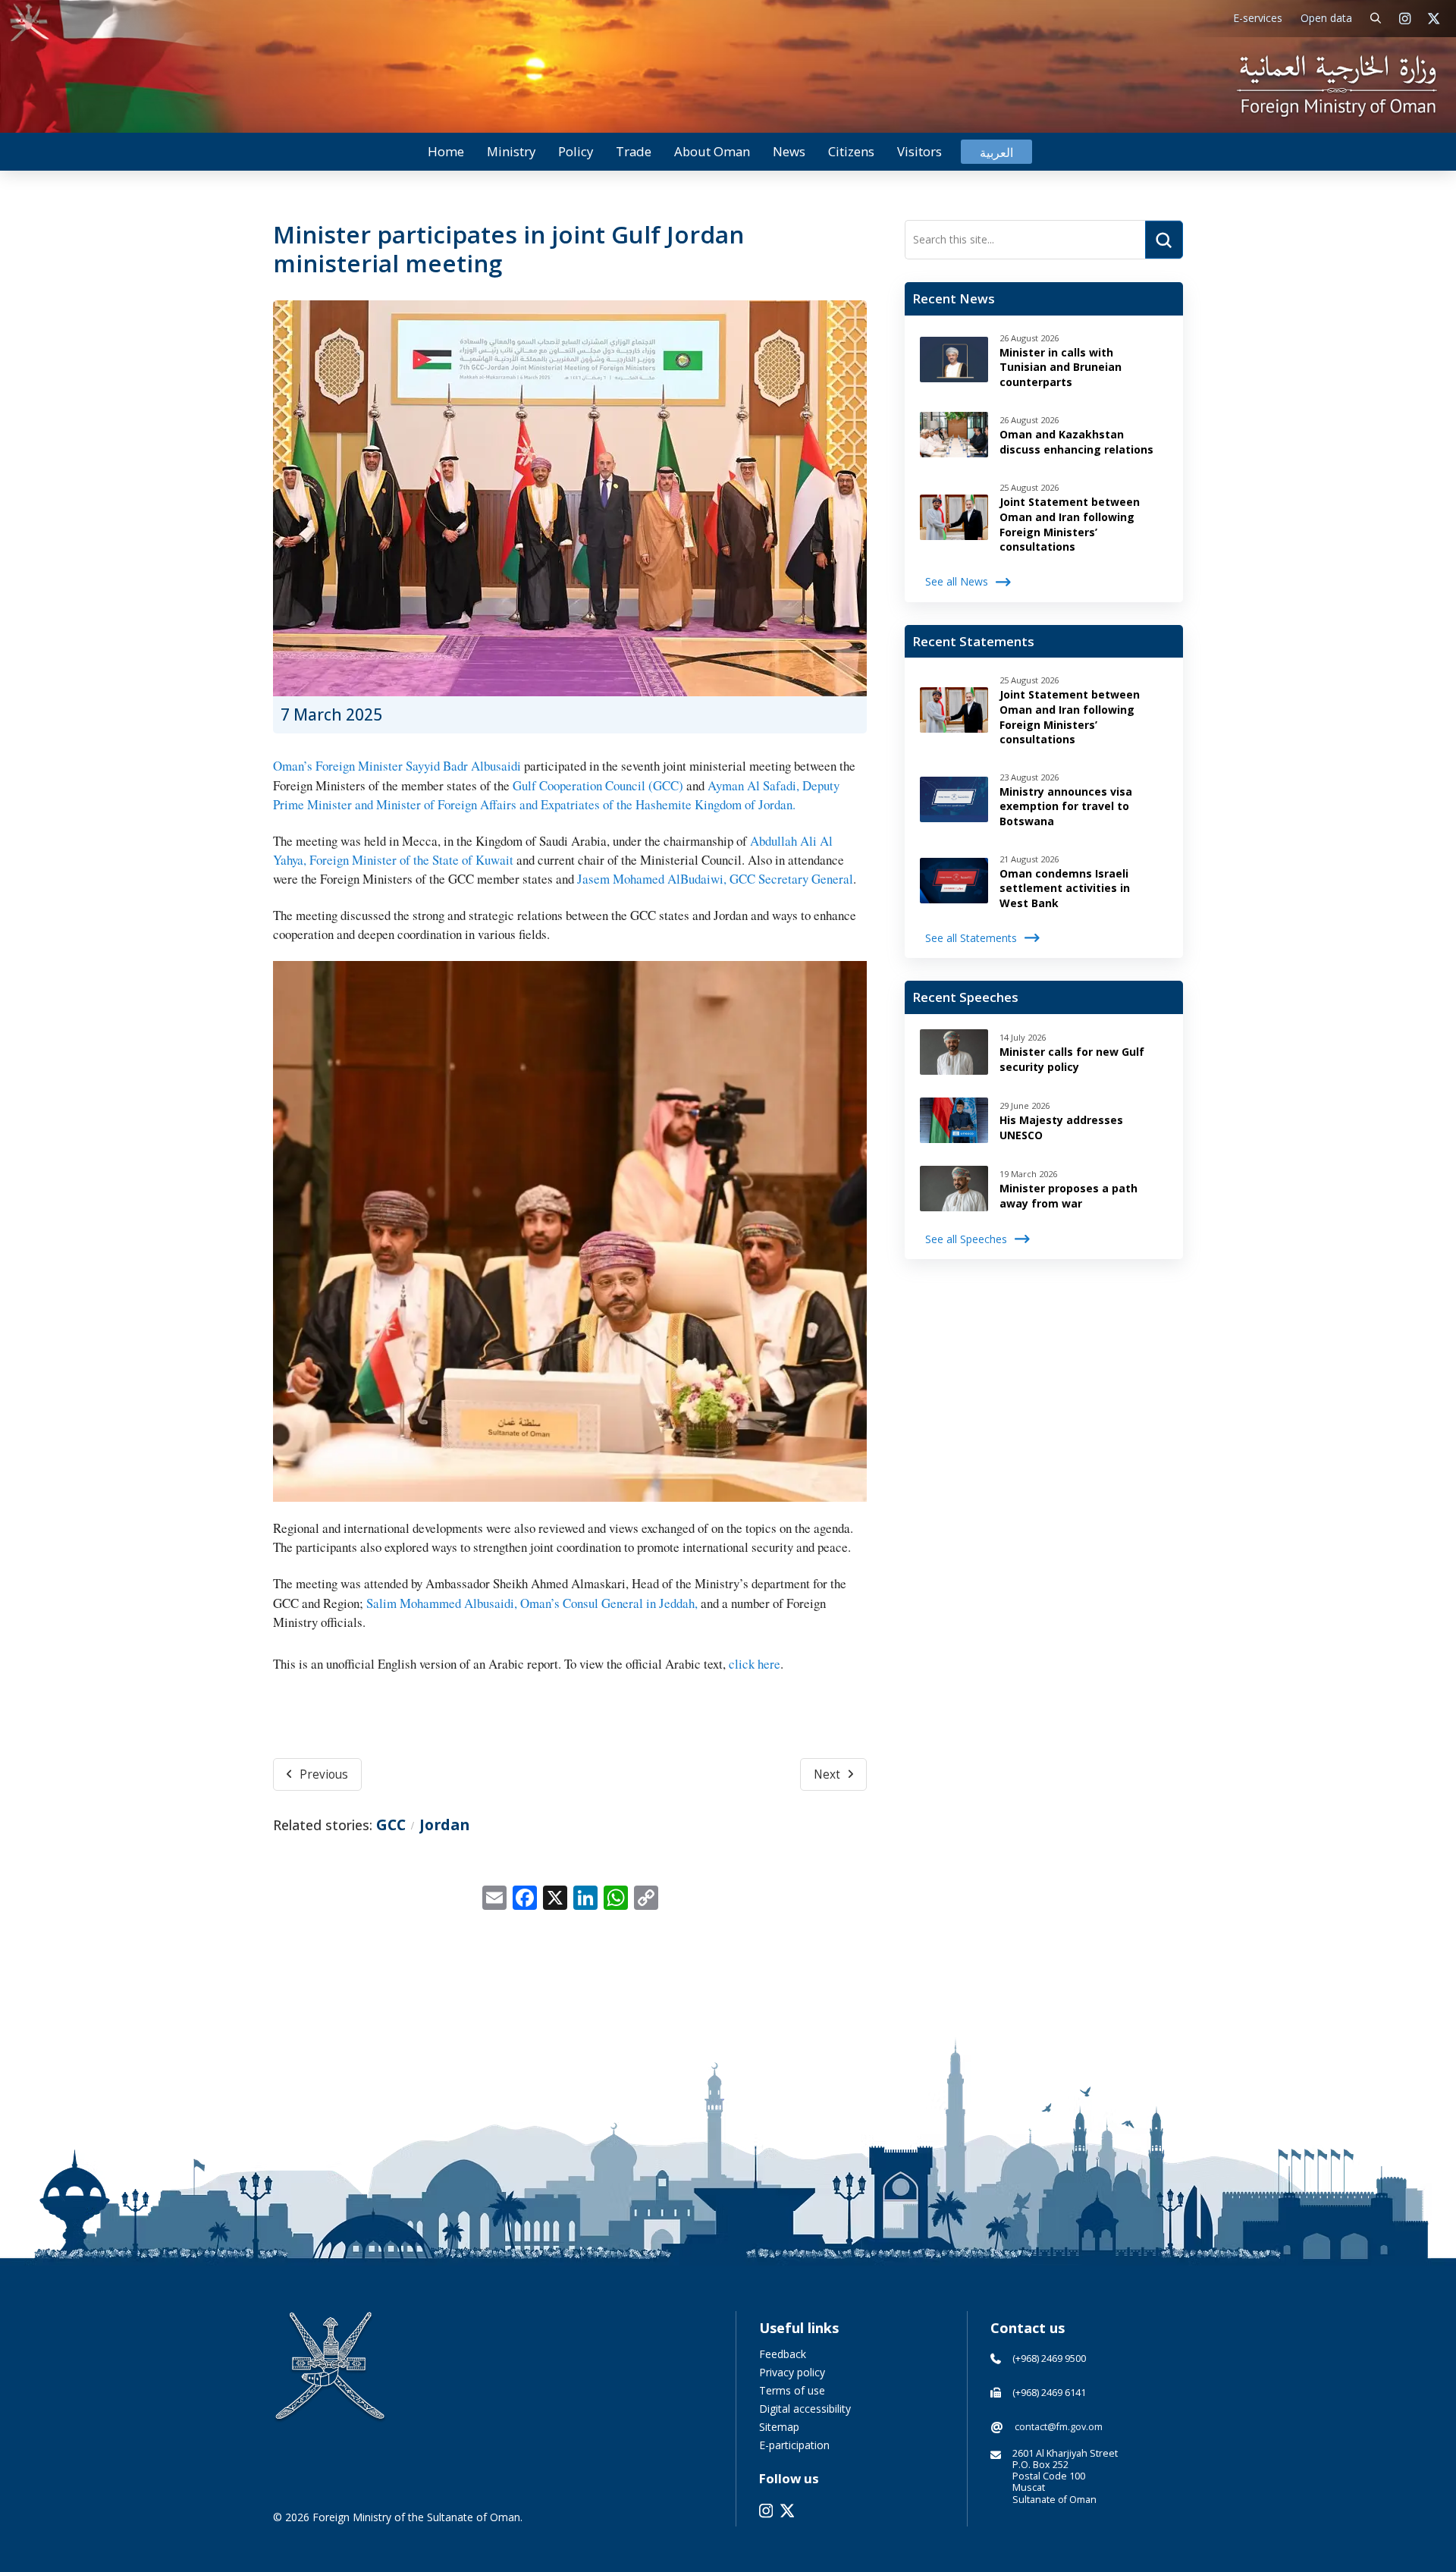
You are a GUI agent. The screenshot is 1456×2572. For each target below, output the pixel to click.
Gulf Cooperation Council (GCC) (598, 785)
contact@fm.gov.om (1059, 2427)
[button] (1376, 19)
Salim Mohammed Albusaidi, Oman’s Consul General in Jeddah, (532, 1603)
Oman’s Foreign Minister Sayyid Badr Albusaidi (397, 766)
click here (755, 1664)
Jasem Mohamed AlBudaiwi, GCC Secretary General (714, 879)
